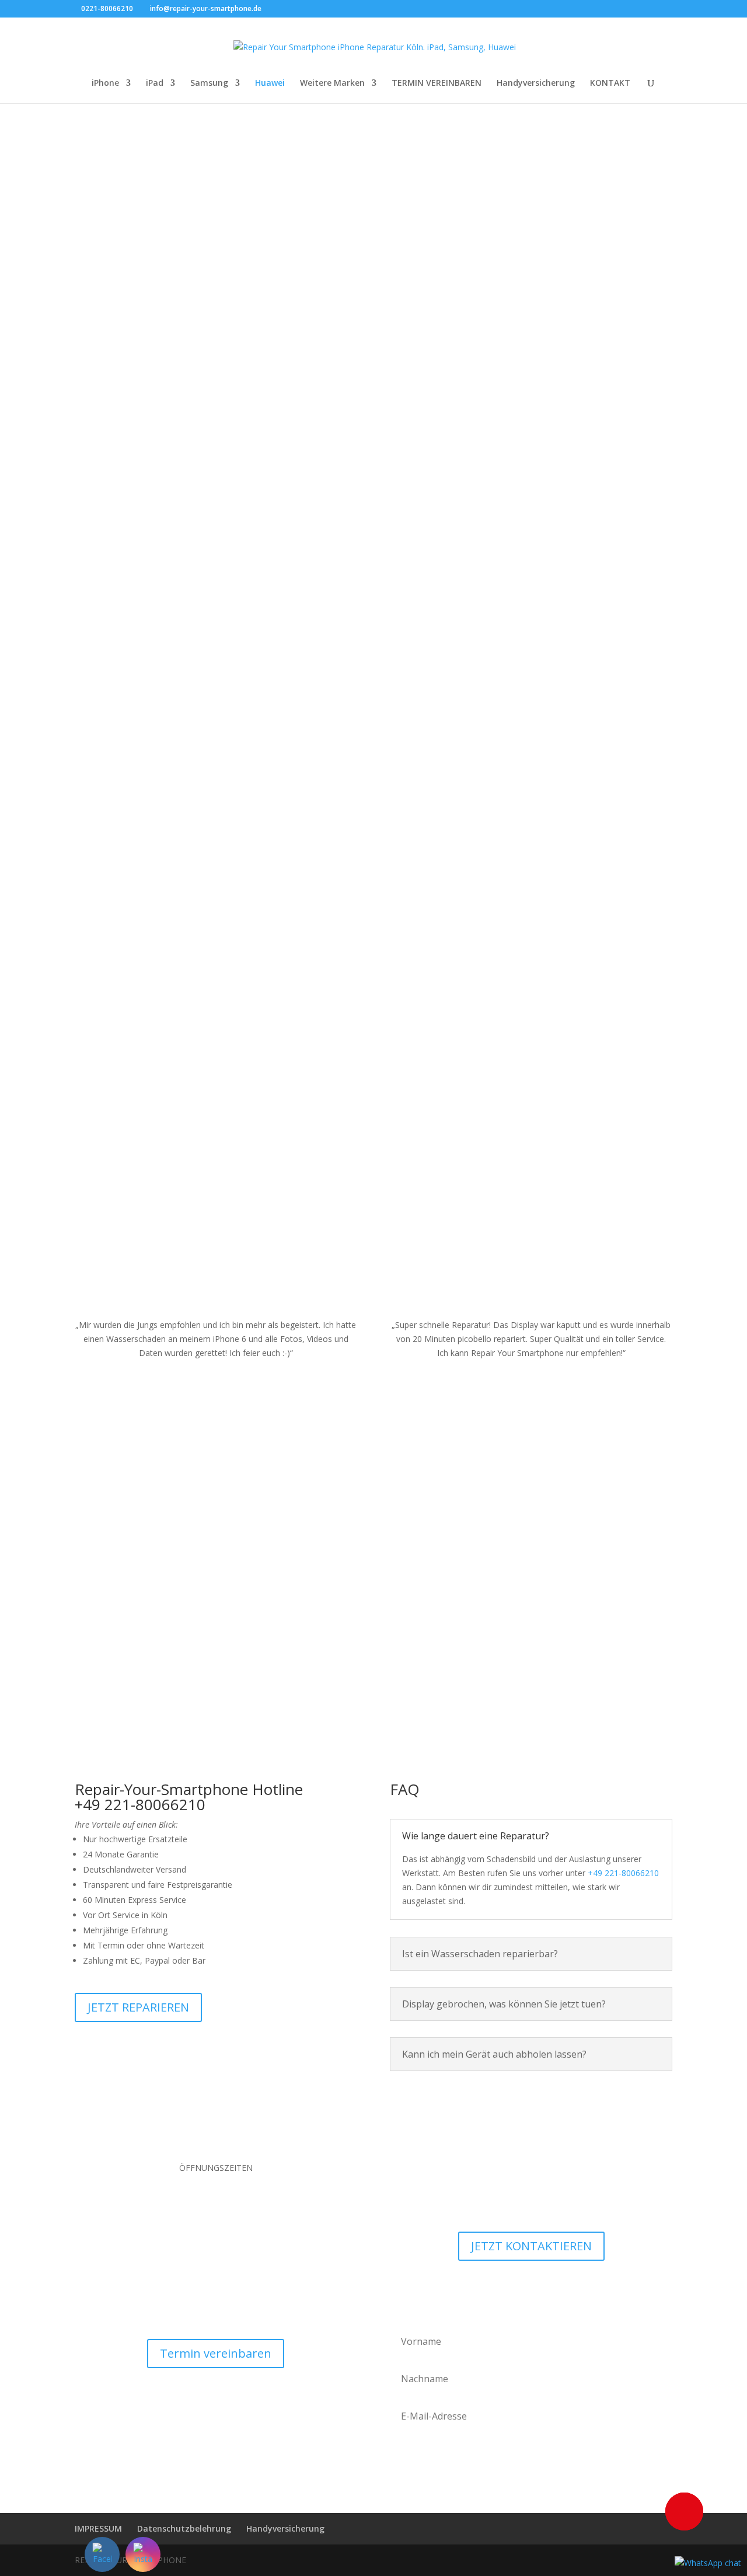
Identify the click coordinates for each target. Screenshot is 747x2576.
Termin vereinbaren (216, 2353)
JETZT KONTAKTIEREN (531, 2246)
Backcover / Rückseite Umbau (168, 682)
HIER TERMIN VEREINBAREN (174, 356)
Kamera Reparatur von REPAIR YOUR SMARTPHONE (373, 514)
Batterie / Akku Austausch (168, 856)
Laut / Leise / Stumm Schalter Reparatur (579, 330)
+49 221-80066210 (623, 1873)
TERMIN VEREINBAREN (437, 83)
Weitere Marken (332, 83)
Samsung (209, 83)
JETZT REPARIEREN (138, 2007)
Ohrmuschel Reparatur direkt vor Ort (579, 514)
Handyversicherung (536, 83)
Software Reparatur (373, 1040)
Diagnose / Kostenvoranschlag (373, 867)
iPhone (105, 83)
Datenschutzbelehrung (184, 2528)
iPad (155, 83)
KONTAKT (610, 83)
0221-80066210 (107, 8)
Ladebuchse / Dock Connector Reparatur (373, 330)
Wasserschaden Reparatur (373, 693)
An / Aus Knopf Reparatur (579, 693)
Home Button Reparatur (579, 867)
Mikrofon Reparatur (579, 1040)
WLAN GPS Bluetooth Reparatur (168, 1030)
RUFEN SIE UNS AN (174, 393)
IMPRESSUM (98, 2528)
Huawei (270, 83)
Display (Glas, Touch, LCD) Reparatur (168, 325)
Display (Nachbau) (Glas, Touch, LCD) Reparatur (168, 503)
